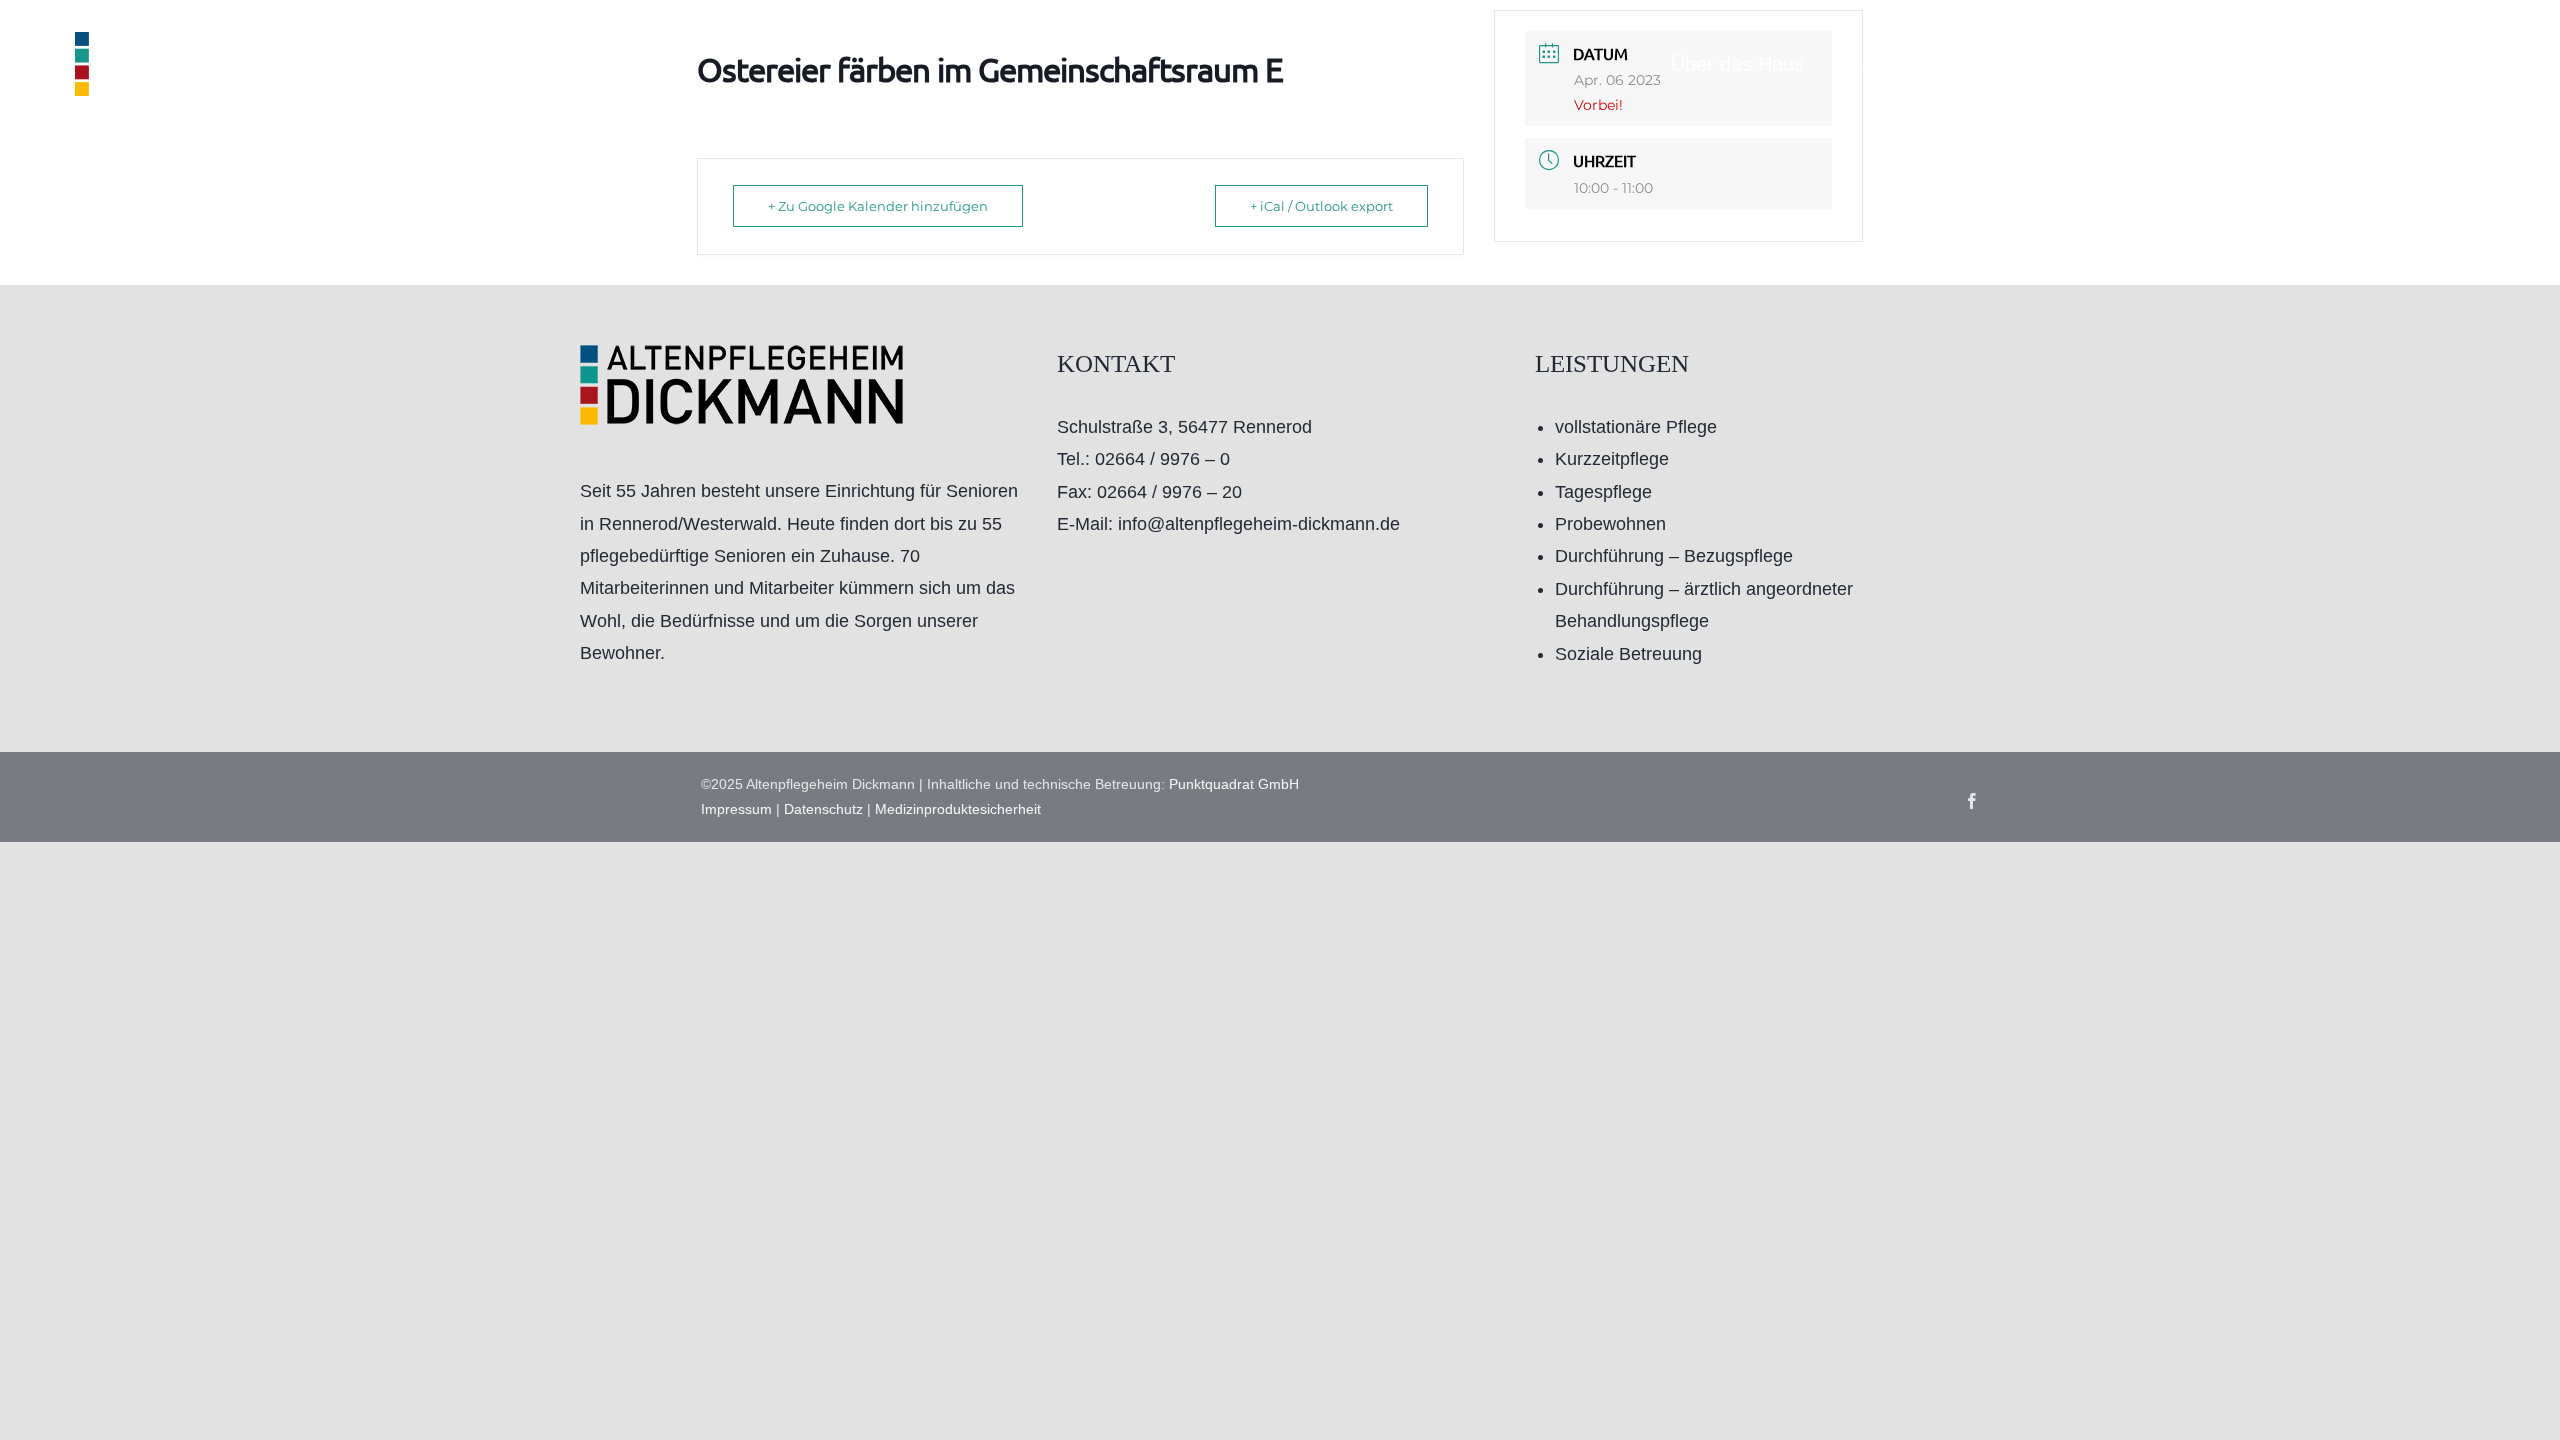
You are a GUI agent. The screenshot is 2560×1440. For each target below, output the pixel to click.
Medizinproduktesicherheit (958, 809)
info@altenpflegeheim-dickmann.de (1259, 524)
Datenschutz (823, 809)
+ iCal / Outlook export (1321, 206)
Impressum (736, 809)
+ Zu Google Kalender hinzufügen (878, 206)
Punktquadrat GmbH (1234, 784)
